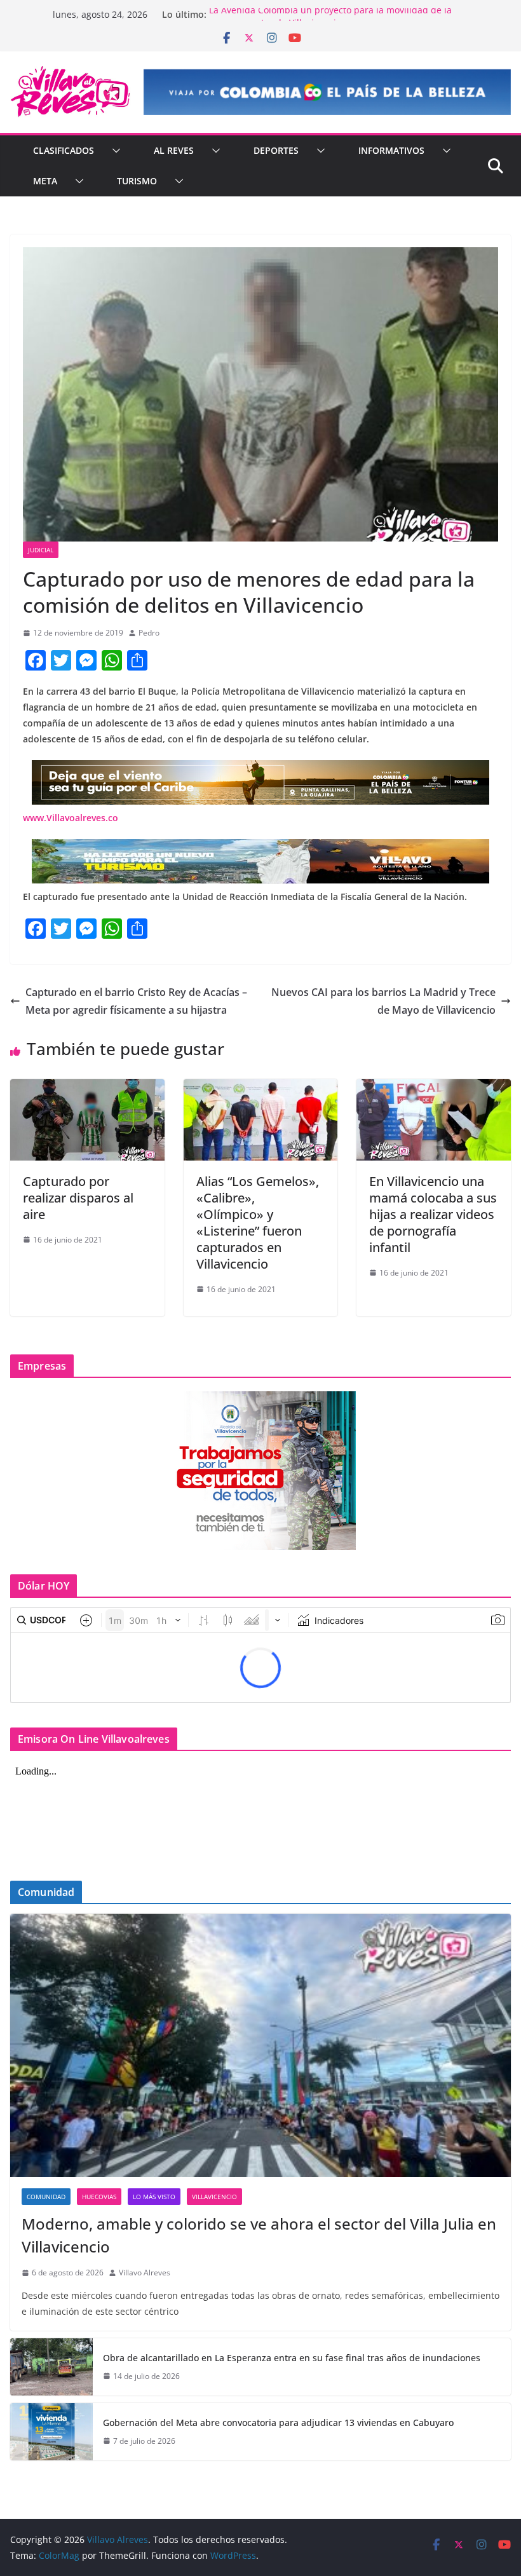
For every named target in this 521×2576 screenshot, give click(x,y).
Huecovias (99, 2197)
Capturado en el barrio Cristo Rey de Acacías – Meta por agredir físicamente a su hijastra (136, 1001)
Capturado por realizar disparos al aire (78, 1198)
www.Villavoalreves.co (71, 818)
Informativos (391, 150)
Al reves (174, 150)
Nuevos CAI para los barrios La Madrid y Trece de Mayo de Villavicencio (383, 1001)
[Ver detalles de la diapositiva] (327, 92)
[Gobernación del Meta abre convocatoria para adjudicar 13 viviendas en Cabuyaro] (51, 2432)
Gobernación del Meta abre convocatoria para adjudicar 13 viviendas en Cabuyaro (278, 2423)
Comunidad (46, 2197)
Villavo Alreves (145, 2273)
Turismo (137, 181)
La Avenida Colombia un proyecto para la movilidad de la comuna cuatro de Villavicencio (330, 21)
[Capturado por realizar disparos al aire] (87, 1088)
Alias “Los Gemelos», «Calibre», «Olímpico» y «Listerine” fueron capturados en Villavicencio (258, 1223)
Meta (45, 181)
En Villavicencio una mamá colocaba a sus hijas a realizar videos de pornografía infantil (433, 1214)
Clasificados (64, 150)
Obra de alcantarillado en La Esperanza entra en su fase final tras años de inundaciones (292, 2358)
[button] (114, 151)
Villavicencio (214, 2197)
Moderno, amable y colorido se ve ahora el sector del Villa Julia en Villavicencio (259, 2235)
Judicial (41, 550)
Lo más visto (154, 2197)
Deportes (276, 150)
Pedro (149, 633)
